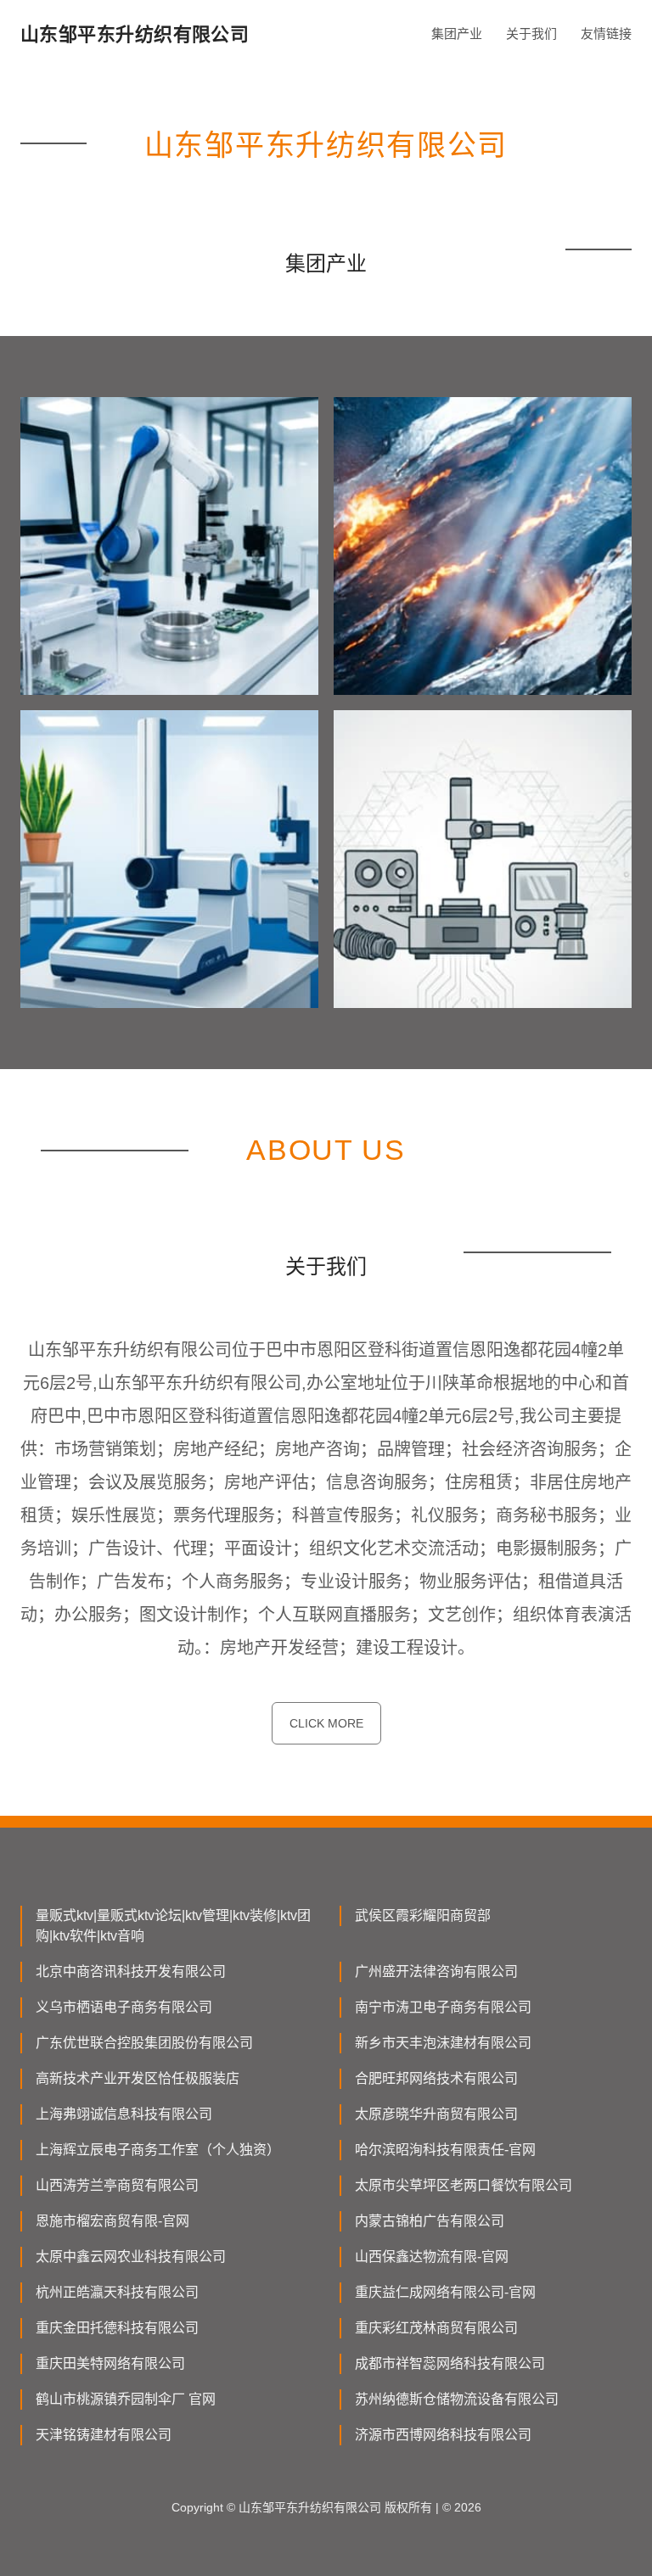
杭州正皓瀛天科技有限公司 (117, 2292)
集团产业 (457, 34)
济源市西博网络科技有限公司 (443, 2435)
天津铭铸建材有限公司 (104, 2435)
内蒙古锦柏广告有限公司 (430, 2221)
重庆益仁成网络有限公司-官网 (445, 2292)
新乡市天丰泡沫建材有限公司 (443, 2043)
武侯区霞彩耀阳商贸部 (423, 1915)
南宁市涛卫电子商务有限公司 (443, 2007)
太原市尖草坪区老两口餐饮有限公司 (464, 2185)
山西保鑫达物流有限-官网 (432, 2257)
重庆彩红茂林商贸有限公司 (436, 2328)
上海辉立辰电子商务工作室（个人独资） (158, 2150)
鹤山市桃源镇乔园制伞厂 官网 (126, 2399)
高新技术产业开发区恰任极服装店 (138, 2078)
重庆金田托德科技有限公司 (117, 2328)
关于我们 (531, 34)
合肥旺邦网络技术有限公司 (436, 2078)
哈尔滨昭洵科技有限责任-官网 (445, 2150)
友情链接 (606, 34)
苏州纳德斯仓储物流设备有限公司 (457, 2399)
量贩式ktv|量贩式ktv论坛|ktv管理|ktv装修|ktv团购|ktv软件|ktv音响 (173, 1926)
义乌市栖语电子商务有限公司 (124, 2007)
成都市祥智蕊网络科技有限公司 (450, 2363)
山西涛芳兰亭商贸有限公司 (117, 2185)
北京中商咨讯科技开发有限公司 (131, 1971)
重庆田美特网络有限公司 (110, 2363)
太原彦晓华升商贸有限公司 (436, 2114)
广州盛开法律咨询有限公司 (436, 1971)
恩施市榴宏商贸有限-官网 (112, 2221)
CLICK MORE (326, 1723)
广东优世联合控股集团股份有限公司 (144, 2043)
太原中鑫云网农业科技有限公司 (131, 2257)
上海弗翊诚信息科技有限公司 (124, 2114)
